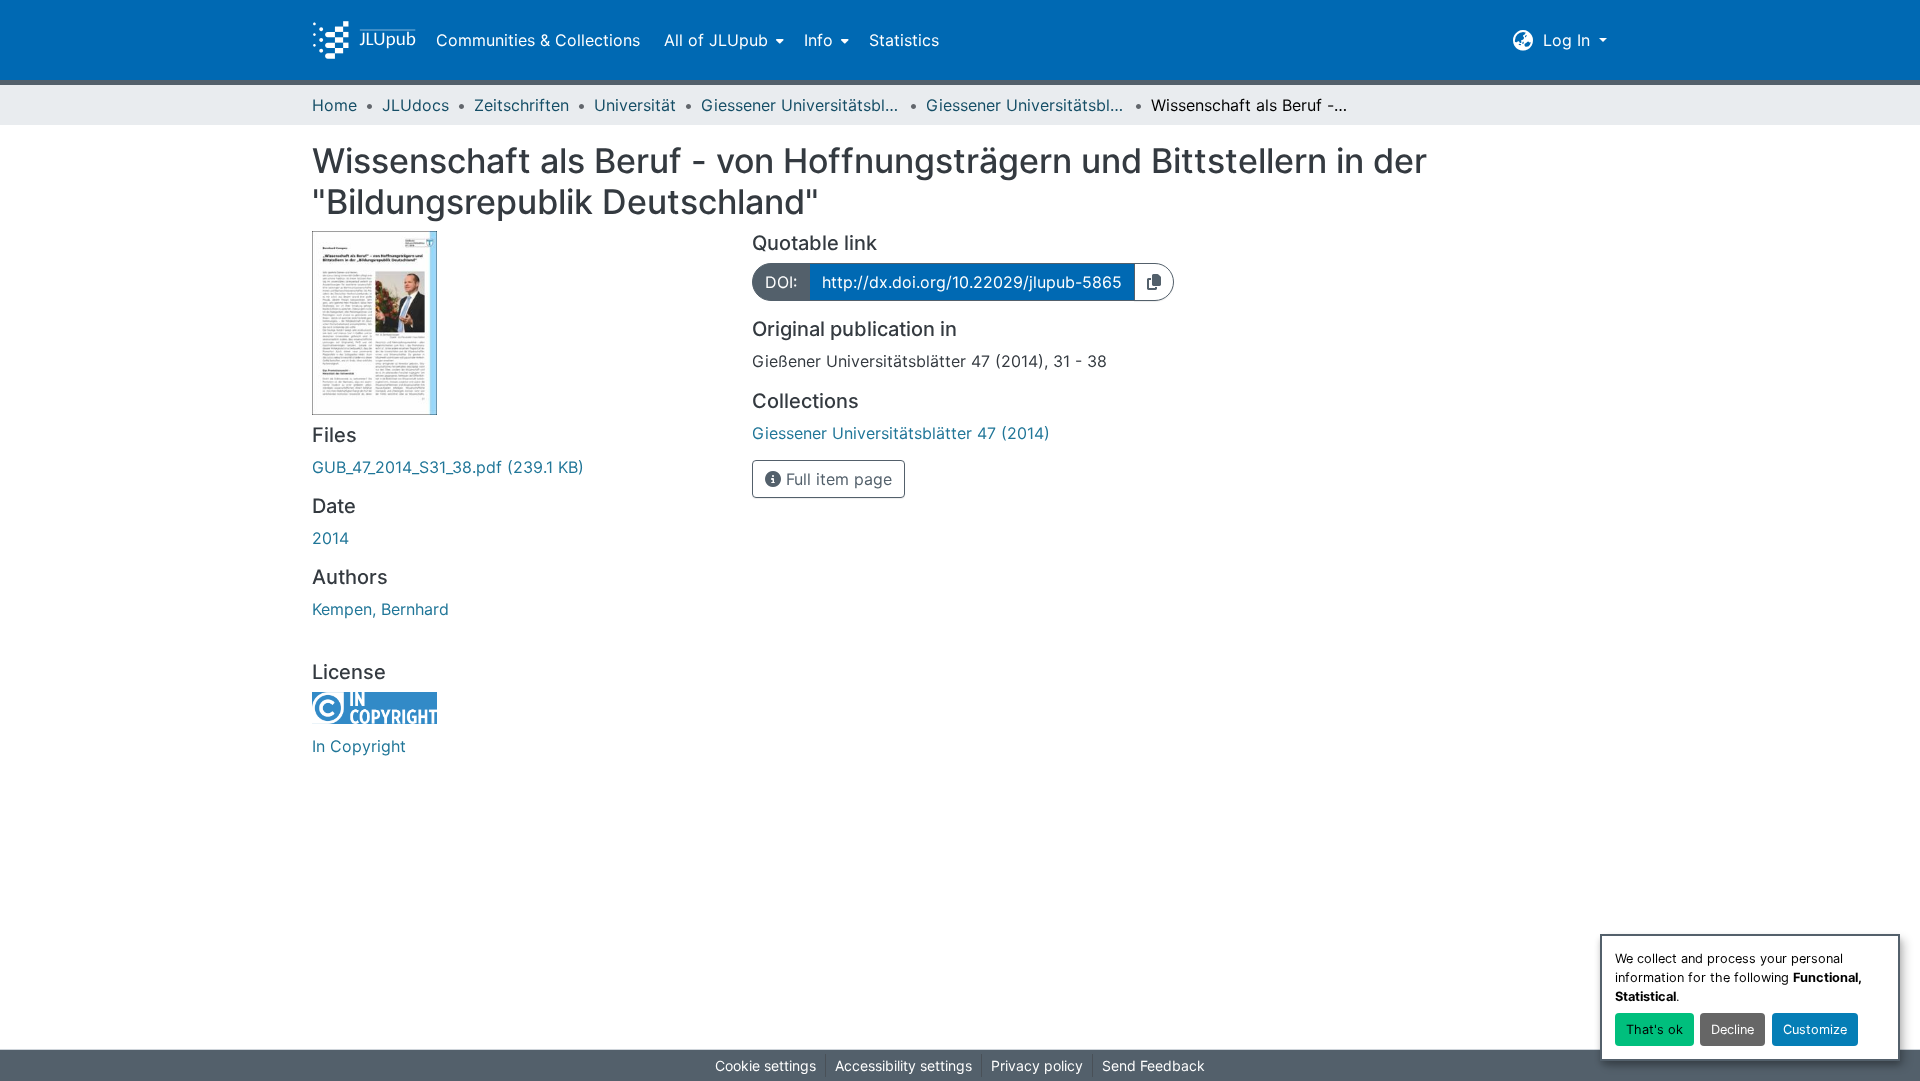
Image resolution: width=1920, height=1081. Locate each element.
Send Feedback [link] (1153, 1065)
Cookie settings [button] (765, 1065)
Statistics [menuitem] (904, 40)
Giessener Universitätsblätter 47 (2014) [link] (1026, 105)
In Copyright (359, 746)
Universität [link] (635, 105)
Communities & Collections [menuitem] (538, 40)
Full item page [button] (836, 479)
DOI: (781, 282)
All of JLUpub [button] (716, 40)
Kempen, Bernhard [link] (380, 609)
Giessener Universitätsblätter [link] (801, 105)
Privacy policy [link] (1037, 1065)
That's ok (1654, 1029)
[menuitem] (722, 40)
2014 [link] (330, 538)
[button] (364, 40)
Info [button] (818, 40)
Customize (1815, 1029)
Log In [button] (1569, 40)
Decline (1732, 1029)
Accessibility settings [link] (903, 1065)
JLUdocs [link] (415, 105)
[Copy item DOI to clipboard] (1154, 282)
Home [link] (334, 105)
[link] (520, 467)
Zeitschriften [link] (521, 105)
